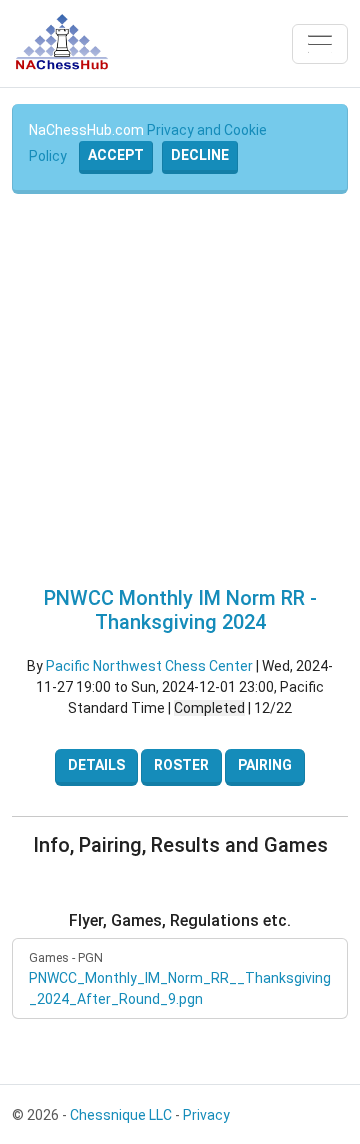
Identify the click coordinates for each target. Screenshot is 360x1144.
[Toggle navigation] (320, 44)
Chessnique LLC (121, 1115)
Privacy (206, 1115)
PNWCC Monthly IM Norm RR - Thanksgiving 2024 (180, 610)
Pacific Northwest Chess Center (149, 666)
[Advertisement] (180, 390)
